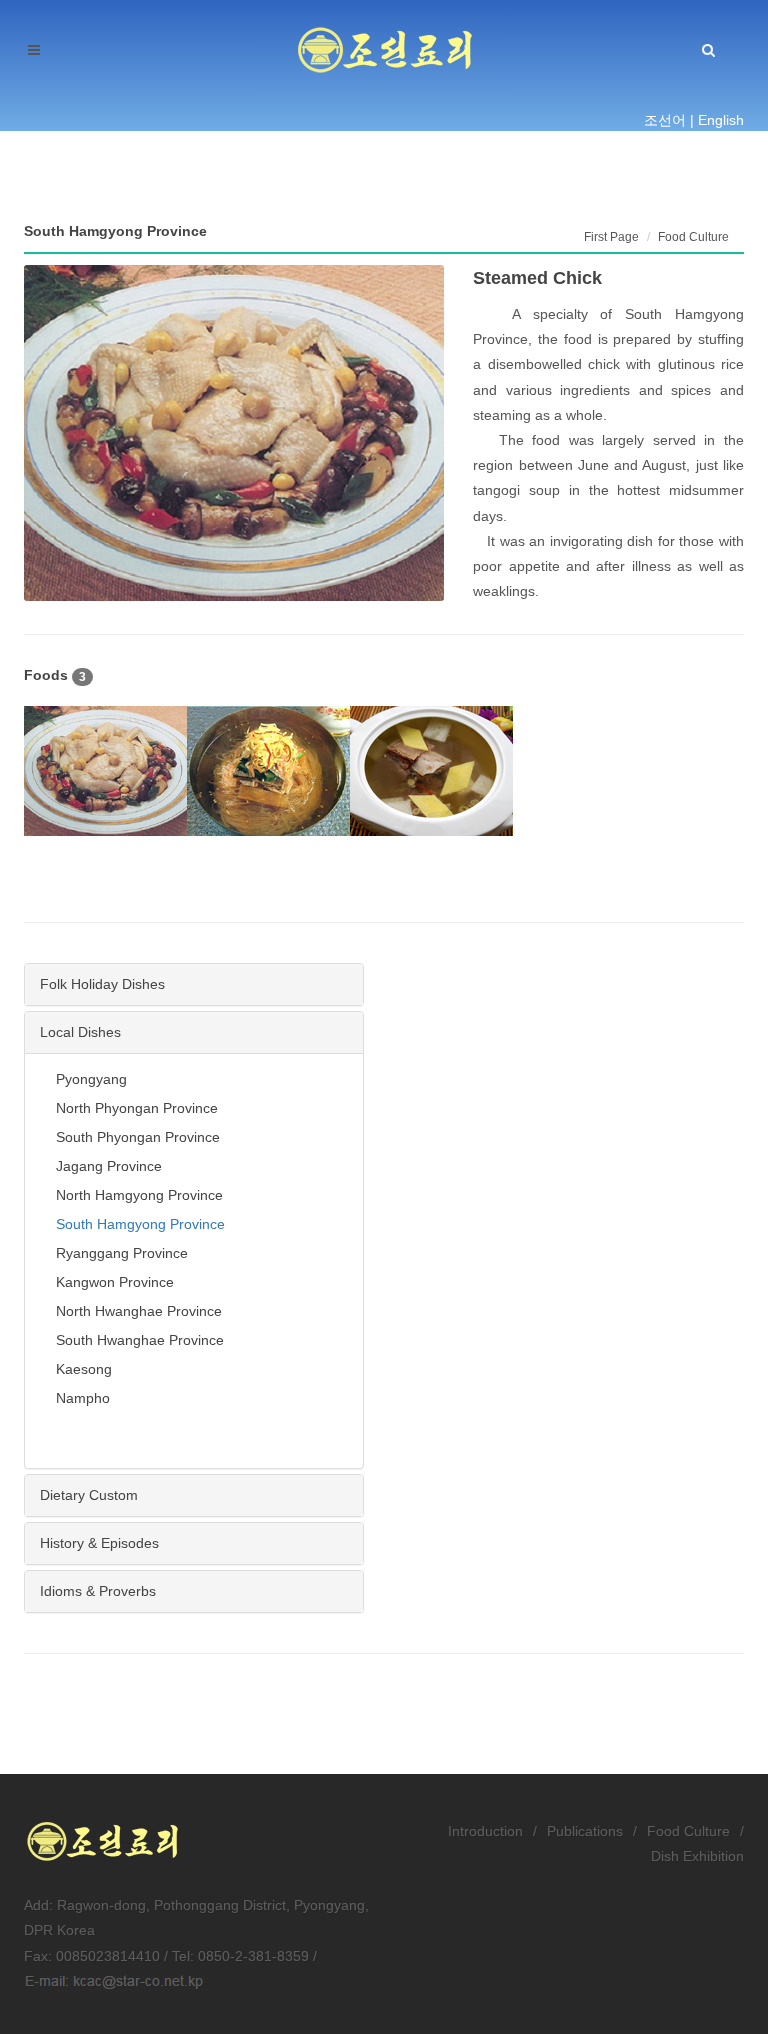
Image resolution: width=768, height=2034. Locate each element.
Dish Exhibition (697, 1856)
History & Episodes (99, 1543)
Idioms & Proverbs (98, 1591)
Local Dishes (80, 1032)
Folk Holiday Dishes (102, 984)
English (721, 120)
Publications (585, 1831)
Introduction (485, 1831)
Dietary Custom (89, 1495)
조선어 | (669, 120)
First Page (611, 237)
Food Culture (688, 1831)
